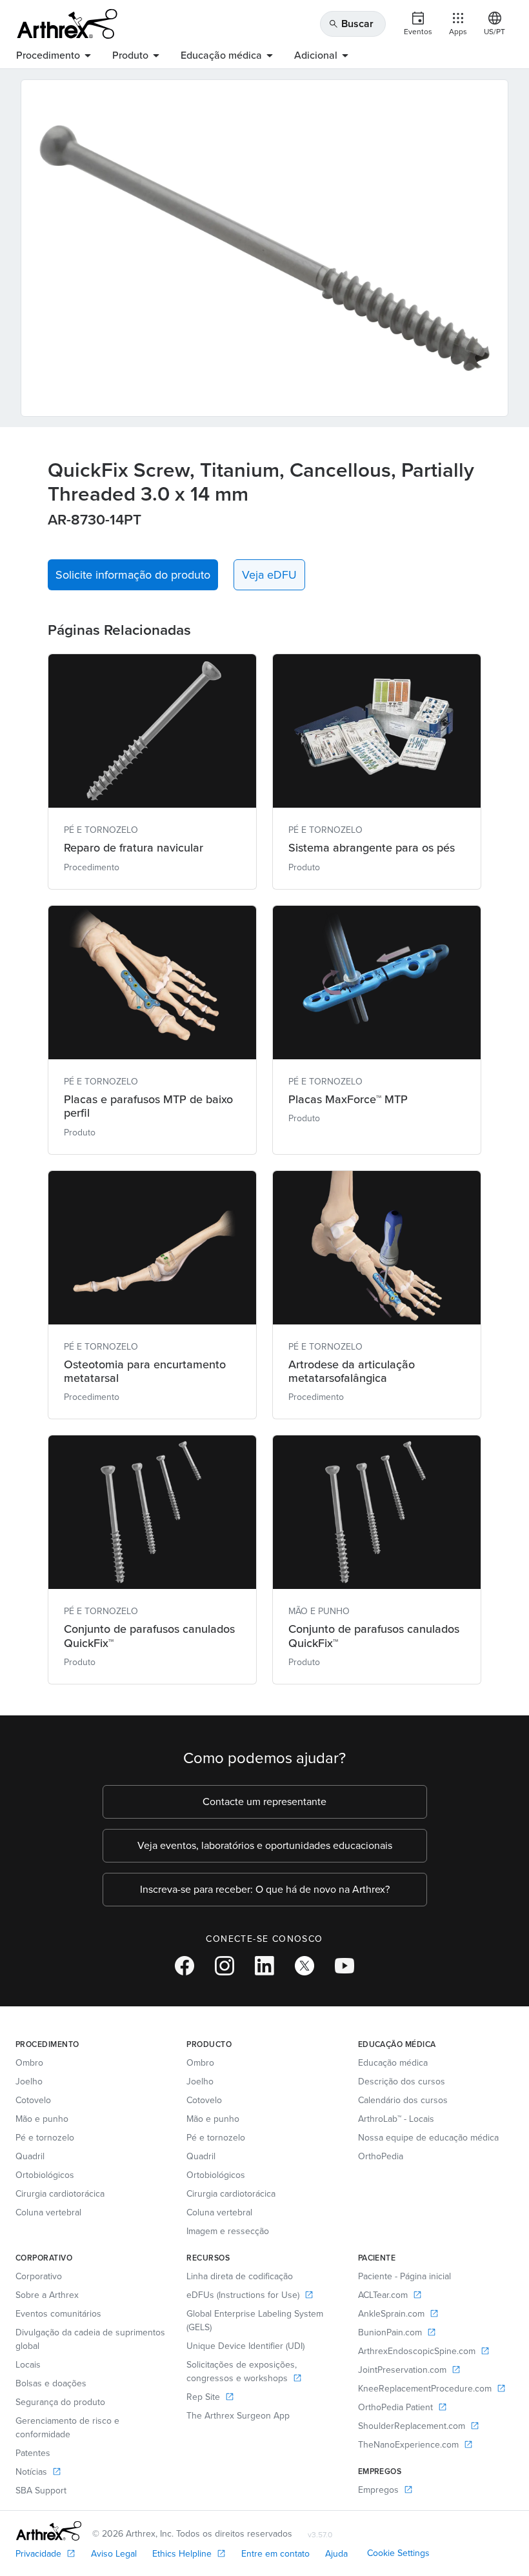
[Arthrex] (67, 24)
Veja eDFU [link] (269, 575)
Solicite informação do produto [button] (133, 575)
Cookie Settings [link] (398, 2553)
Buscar (351, 24)
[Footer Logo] (49, 2531)
